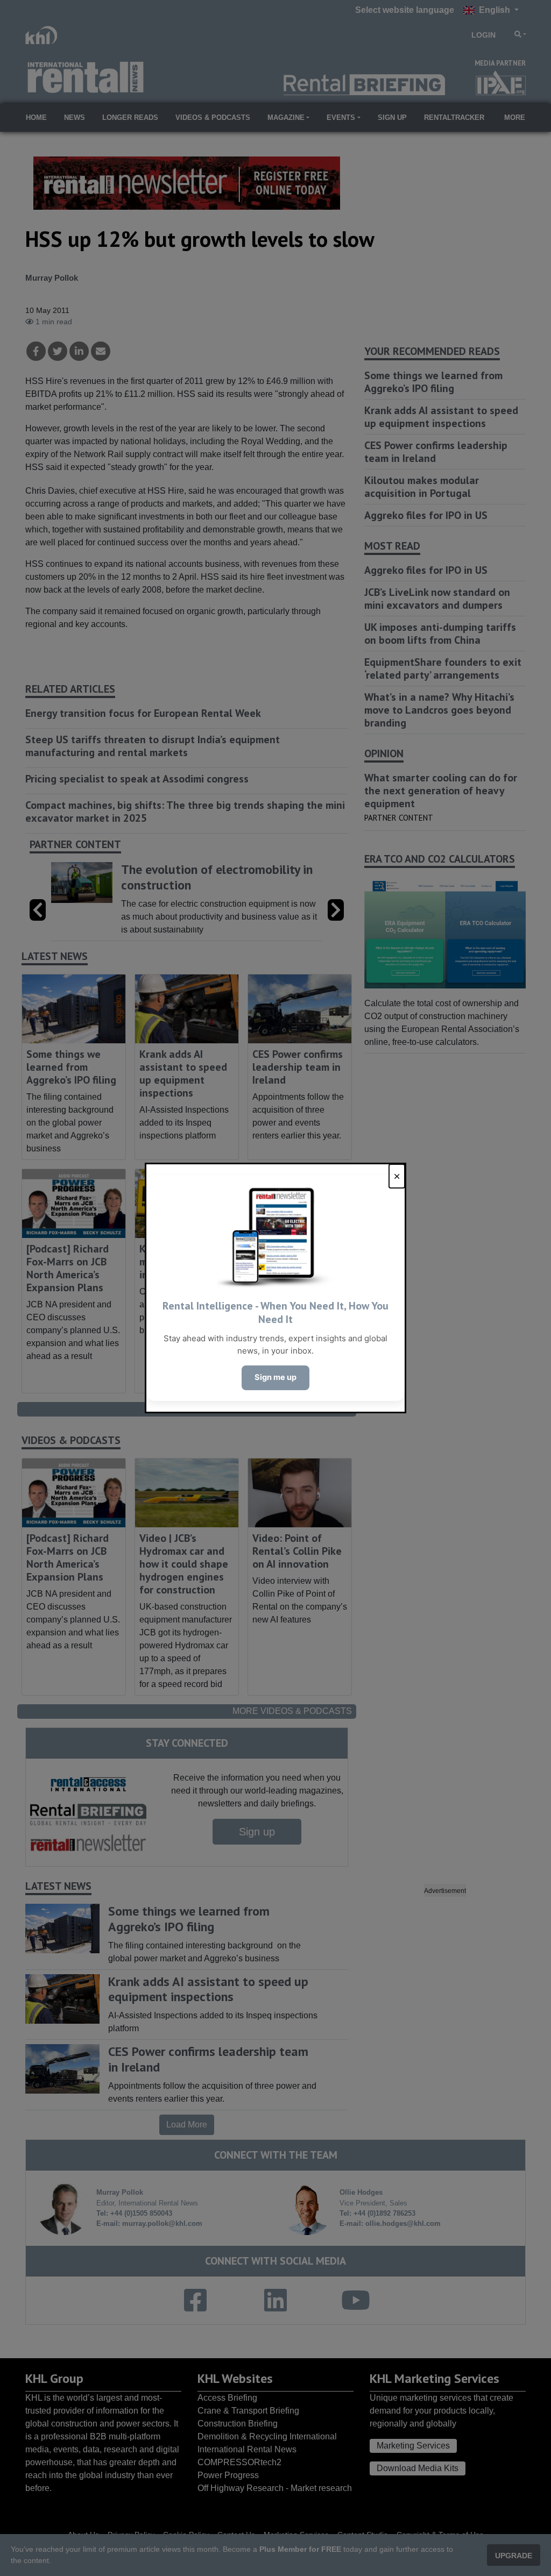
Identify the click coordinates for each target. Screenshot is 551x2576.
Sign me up (275, 1377)
